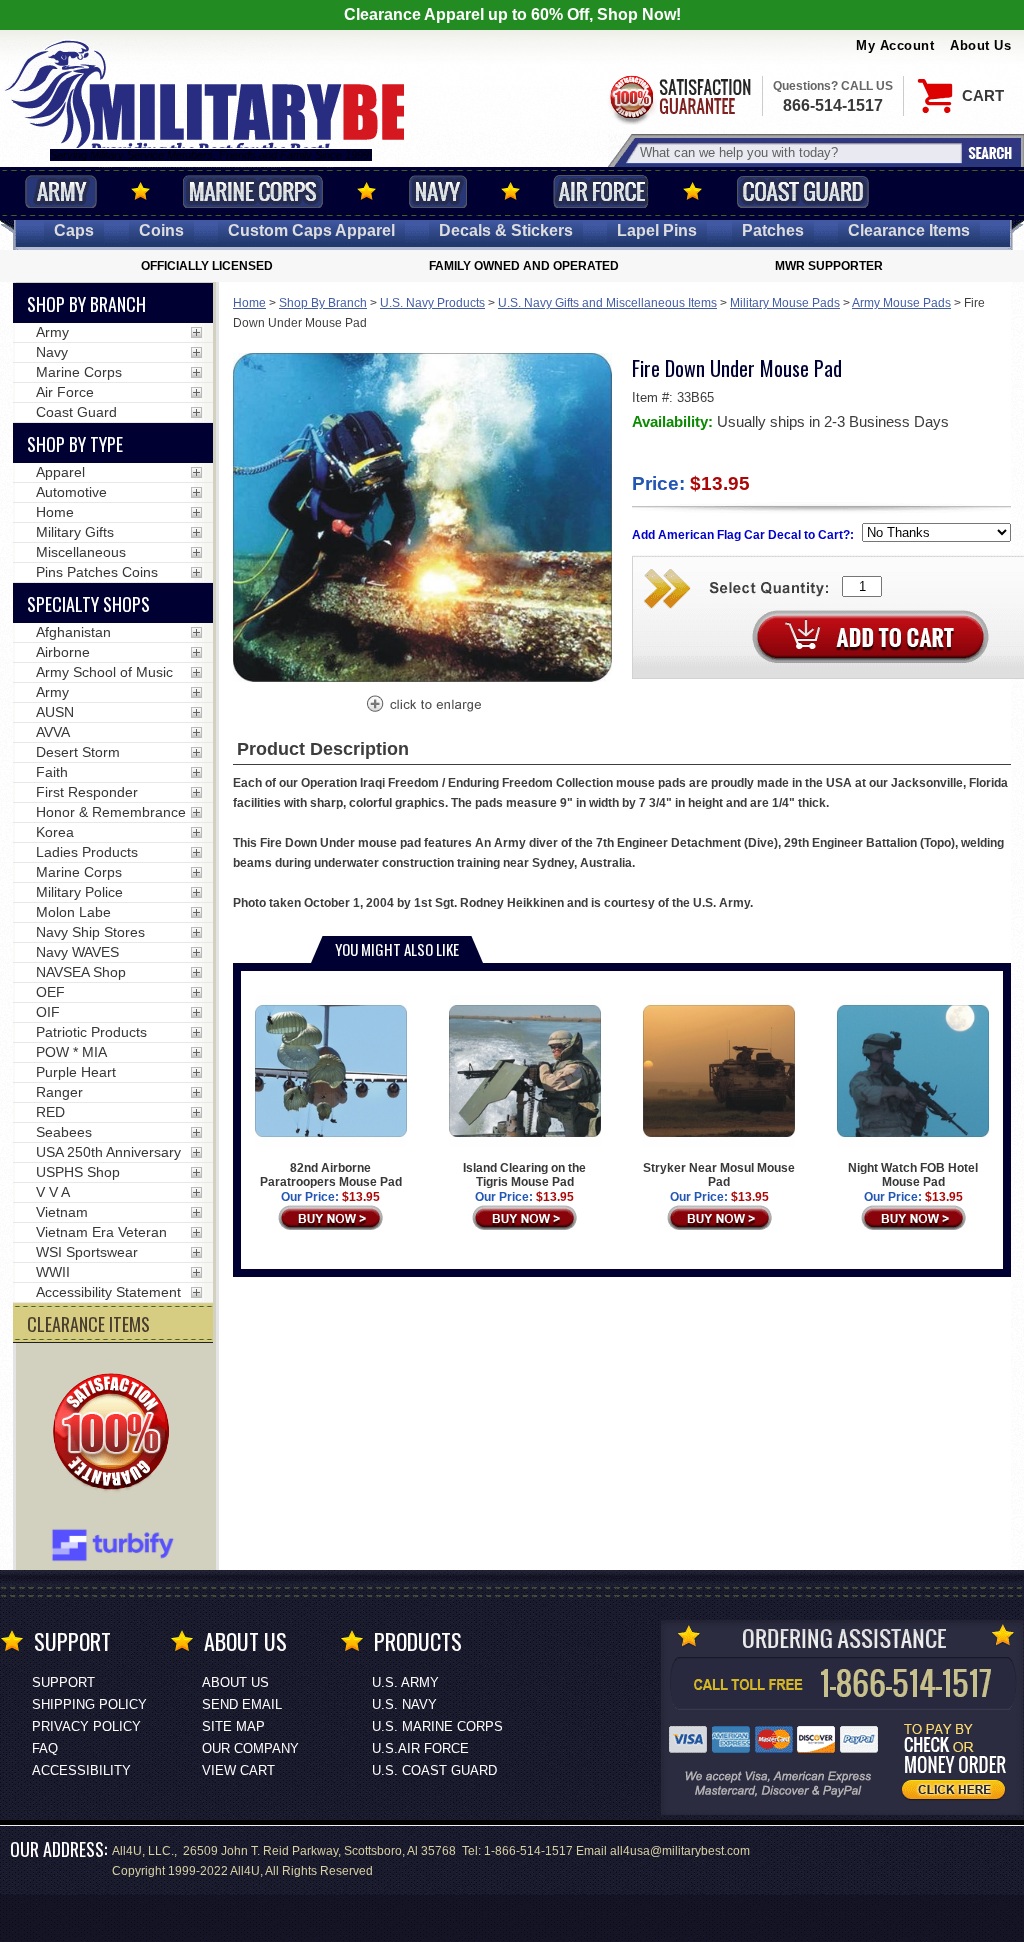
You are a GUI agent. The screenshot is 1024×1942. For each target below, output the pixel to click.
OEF (50, 992)
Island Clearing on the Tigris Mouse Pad (524, 1175)
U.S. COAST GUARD (434, 1770)
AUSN (55, 712)
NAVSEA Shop (81, 972)
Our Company (250, 1748)
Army (61, 191)
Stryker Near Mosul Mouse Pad (719, 1175)
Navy (438, 191)
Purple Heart (76, 1072)
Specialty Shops (88, 604)
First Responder (87, 792)
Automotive (71, 492)
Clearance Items (909, 230)
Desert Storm (78, 752)
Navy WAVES (77, 952)
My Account (895, 45)
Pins (657, 230)
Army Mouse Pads (901, 303)
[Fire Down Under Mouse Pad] (423, 706)
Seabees (64, 1132)
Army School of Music (104, 672)
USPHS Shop (78, 1172)
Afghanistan (73, 632)
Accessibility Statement (108, 1292)
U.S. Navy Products (432, 303)
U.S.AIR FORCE (420, 1748)
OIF (48, 1012)
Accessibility (81, 1770)
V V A (53, 1192)
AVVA (53, 732)
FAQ (45, 1748)
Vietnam (62, 1212)
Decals (506, 230)
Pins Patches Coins (97, 572)
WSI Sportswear (87, 1252)
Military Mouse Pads (785, 303)
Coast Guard (802, 191)
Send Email (242, 1704)
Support (63, 1682)
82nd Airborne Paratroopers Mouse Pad (331, 1175)
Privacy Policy (86, 1726)
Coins (161, 230)
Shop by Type (75, 444)
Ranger (59, 1092)
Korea (55, 832)
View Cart (238, 1770)
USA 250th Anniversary (108, 1152)
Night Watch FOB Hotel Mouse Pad (913, 1175)
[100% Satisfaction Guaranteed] (116, 1434)
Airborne (63, 652)
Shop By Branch (323, 303)
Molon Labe (73, 912)
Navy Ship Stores (90, 932)
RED (50, 1112)
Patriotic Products (91, 1032)
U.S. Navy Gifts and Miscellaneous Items (607, 303)
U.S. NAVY (404, 1704)
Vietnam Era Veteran (101, 1232)
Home (249, 303)
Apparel (60, 472)
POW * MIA (71, 1052)
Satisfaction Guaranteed (679, 97)
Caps (74, 230)
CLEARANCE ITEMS (88, 1324)
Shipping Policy (89, 1704)
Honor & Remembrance (111, 812)
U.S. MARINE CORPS (437, 1726)
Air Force (601, 191)
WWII (53, 1272)
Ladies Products (87, 852)
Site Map (233, 1726)
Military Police (79, 892)
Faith (52, 772)
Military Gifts (75, 532)
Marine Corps (253, 191)
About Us (980, 45)
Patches (773, 230)
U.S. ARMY (405, 1682)
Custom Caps (311, 230)
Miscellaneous (81, 552)
